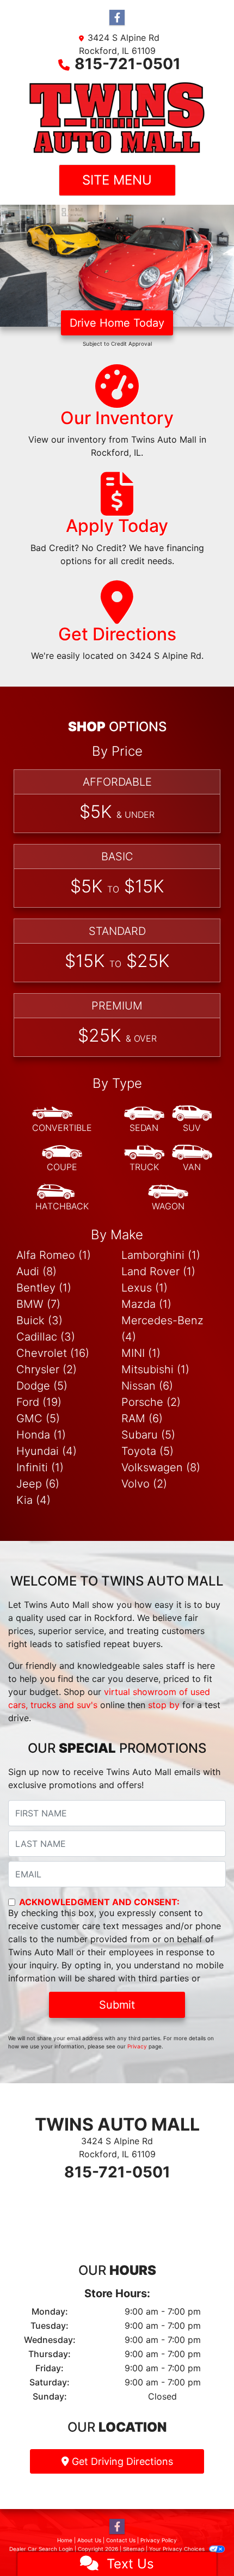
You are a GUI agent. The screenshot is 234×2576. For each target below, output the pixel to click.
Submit (117, 2005)
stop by (164, 1705)
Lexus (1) (144, 1288)
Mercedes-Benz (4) (162, 1329)
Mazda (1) (146, 1304)
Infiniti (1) (40, 1467)
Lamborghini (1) (161, 1255)
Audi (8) (36, 1271)
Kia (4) (33, 1500)
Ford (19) (39, 1402)
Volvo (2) (144, 1484)
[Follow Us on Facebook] (117, 18)
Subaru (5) (148, 1435)
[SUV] (192, 1119)
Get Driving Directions (121, 2461)
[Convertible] (62, 1119)
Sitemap (134, 2549)
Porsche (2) (151, 1402)
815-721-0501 (128, 64)
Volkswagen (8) (161, 1467)
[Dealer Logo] (117, 118)
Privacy (137, 2046)
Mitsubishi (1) (155, 1369)
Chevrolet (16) (53, 1353)
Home (65, 2540)
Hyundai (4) (47, 1451)
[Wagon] (168, 1198)
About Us (89, 2540)
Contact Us (121, 2540)
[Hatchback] (62, 1198)
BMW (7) (38, 1304)
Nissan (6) (147, 1386)
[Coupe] (62, 1159)
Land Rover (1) (158, 1271)
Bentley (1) (44, 1288)
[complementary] (201, 2543)
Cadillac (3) (46, 1337)
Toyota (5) (147, 1451)
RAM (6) (142, 1418)
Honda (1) (41, 1435)
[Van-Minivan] (192, 1159)
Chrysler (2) (47, 1369)
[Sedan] (144, 1119)
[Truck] (144, 1159)
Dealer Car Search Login (41, 2549)
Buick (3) (39, 1320)
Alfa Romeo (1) (54, 1255)
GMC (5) (38, 1418)
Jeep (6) (38, 1484)
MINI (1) (141, 1353)
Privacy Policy (159, 2540)
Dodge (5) (42, 1386)
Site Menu (117, 180)
